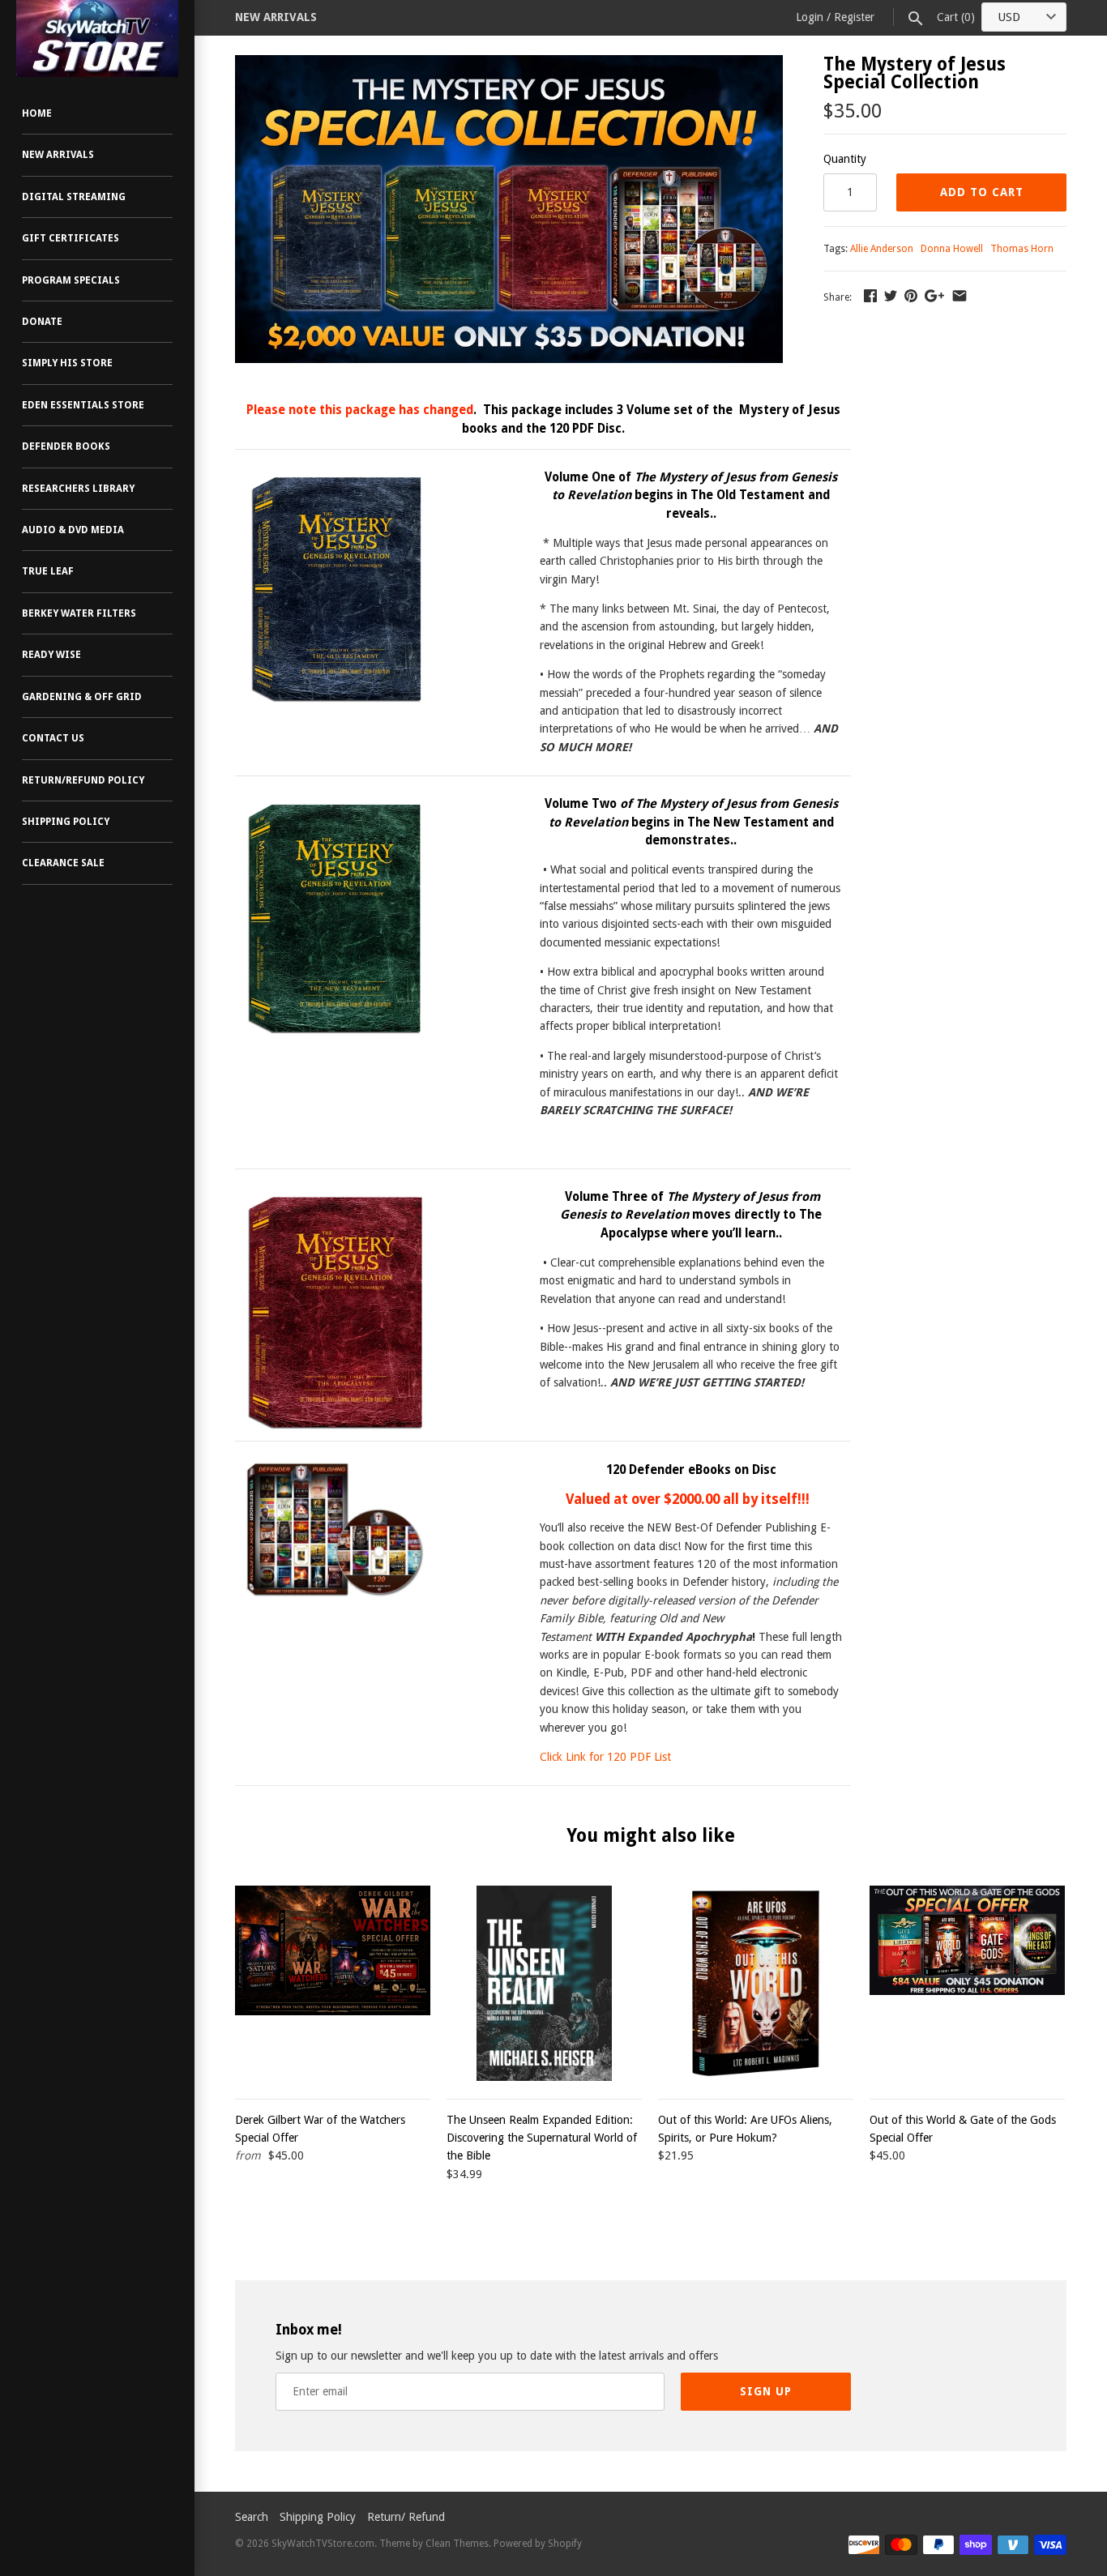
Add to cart (982, 192)
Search (252, 2517)
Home (37, 113)
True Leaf (48, 571)
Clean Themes (457, 2544)
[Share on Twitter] (891, 296)
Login (810, 17)
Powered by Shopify (538, 2544)
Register (854, 17)
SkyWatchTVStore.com (323, 2544)
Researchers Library (78, 489)
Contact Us (53, 738)
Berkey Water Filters (79, 613)
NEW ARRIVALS (276, 17)
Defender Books (66, 446)
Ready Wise (51, 655)
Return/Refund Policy (83, 780)
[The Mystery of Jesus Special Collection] (509, 64)
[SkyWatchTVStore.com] (97, 38)
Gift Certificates (71, 238)
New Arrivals (58, 155)
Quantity (845, 159)
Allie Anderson (882, 249)
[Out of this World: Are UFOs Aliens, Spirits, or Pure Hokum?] (756, 1983)
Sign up (766, 2391)
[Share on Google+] (934, 296)
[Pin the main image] (911, 296)
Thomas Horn (1022, 249)
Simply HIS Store (67, 363)
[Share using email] (960, 296)
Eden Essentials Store (83, 405)
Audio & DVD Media (73, 530)
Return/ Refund (406, 2517)
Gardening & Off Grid (82, 697)
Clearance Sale (63, 863)
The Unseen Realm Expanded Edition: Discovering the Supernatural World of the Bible (542, 2138)
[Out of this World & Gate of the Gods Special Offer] (967, 1983)
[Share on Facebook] (870, 296)
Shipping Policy (66, 822)
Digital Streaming (74, 197)
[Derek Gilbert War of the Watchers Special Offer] (333, 1983)
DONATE (42, 322)
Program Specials (71, 280)
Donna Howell (952, 249)
